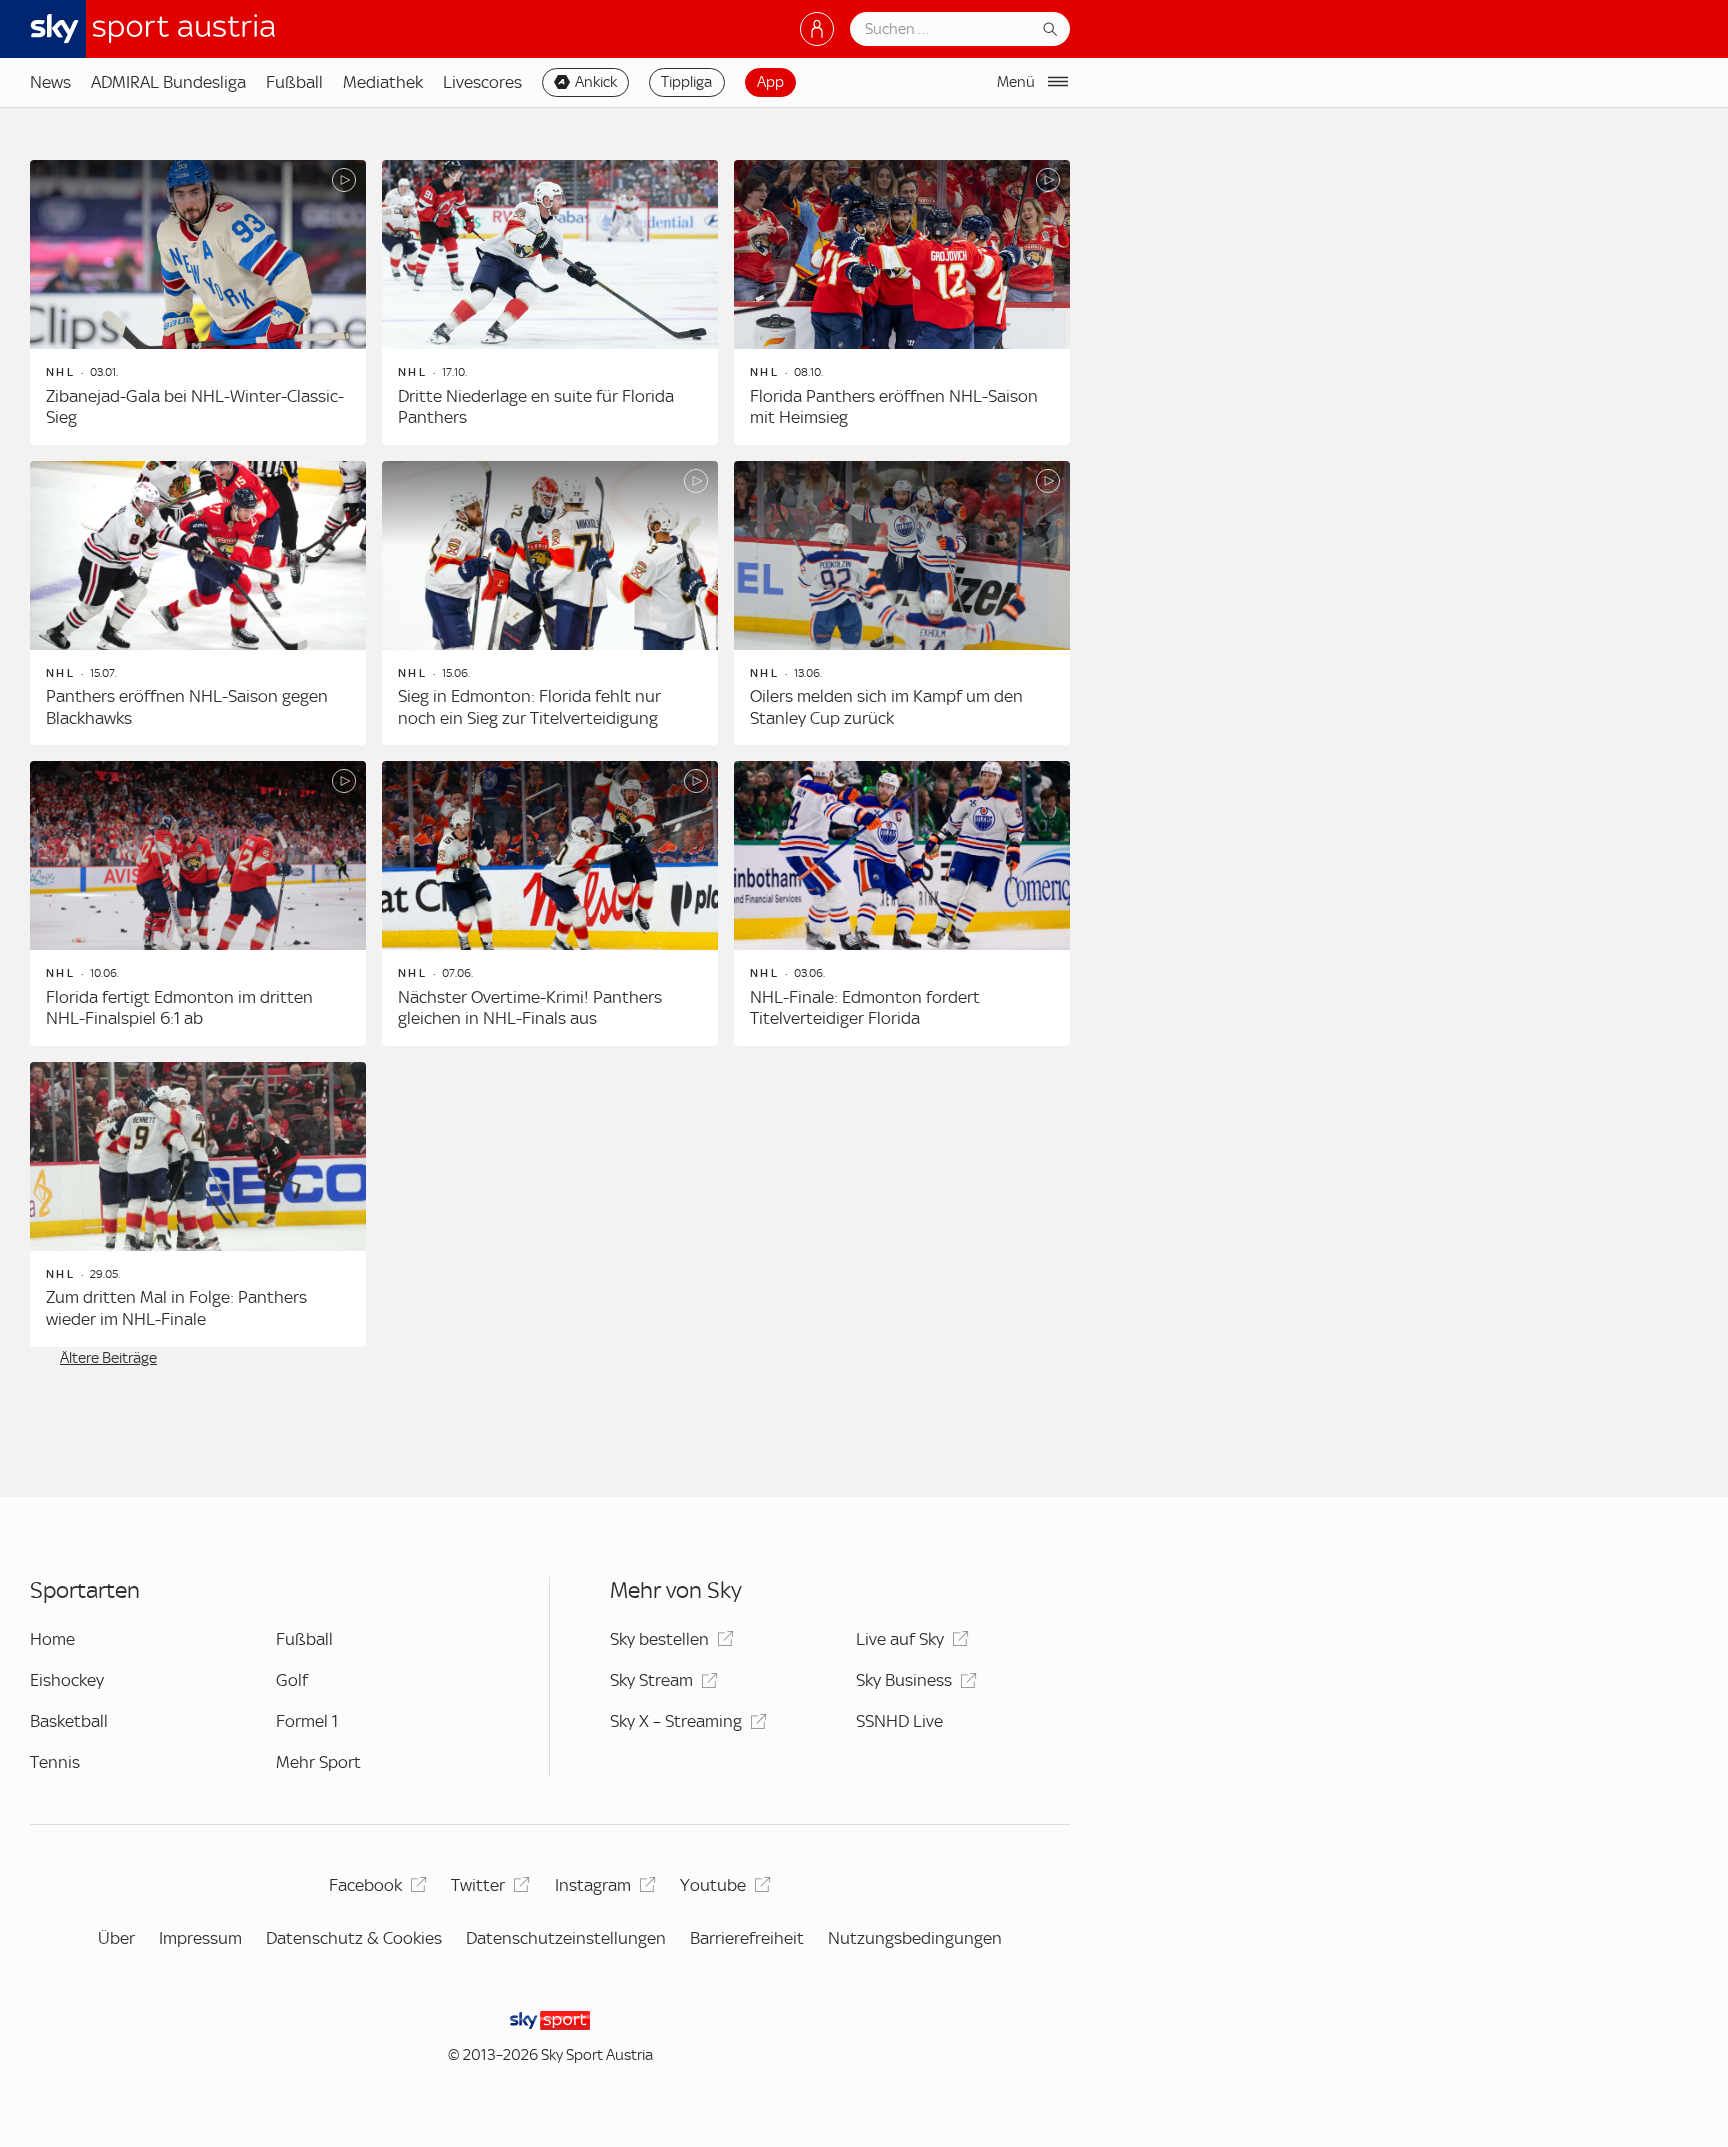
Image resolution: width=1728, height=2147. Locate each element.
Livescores (482, 82)
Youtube (713, 1885)
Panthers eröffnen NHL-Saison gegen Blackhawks (187, 707)
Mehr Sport (318, 1762)
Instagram (593, 1885)
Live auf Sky (900, 1639)
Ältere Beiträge (108, 1358)
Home (52, 1639)
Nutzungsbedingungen (915, 1938)
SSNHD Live (899, 1721)
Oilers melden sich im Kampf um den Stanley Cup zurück (886, 707)
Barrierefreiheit (747, 1938)
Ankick (596, 82)
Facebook (365, 1885)
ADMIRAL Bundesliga (168, 82)
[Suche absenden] (1050, 29)
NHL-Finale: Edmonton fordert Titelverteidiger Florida (865, 1008)
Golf (292, 1680)
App (770, 82)
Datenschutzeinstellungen (566, 1938)
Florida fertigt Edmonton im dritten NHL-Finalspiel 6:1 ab (179, 1008)
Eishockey (67, 1680)
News (50, 82)
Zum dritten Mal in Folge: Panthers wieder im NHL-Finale (176, 1308)
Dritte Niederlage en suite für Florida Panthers (536, 407)
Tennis (55, 1762)
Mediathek (383, 82)
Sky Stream (651, 1680)
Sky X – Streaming (676, 1721)
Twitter (478, 1885)
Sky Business (904, 1680)
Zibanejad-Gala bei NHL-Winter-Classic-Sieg (195, 407)
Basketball (69, 1721)
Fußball (294, 82)
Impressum (200, 1938)
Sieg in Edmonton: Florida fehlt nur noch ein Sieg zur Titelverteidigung (529, 707)
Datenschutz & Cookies (354, 1938)
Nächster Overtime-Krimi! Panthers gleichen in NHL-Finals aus (530, 1008)
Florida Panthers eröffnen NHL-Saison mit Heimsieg (894, 407)
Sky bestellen (659, 1639)
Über (116, 1938)
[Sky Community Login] (817, 29)
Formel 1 (307, 1721)
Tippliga (686, 82)
